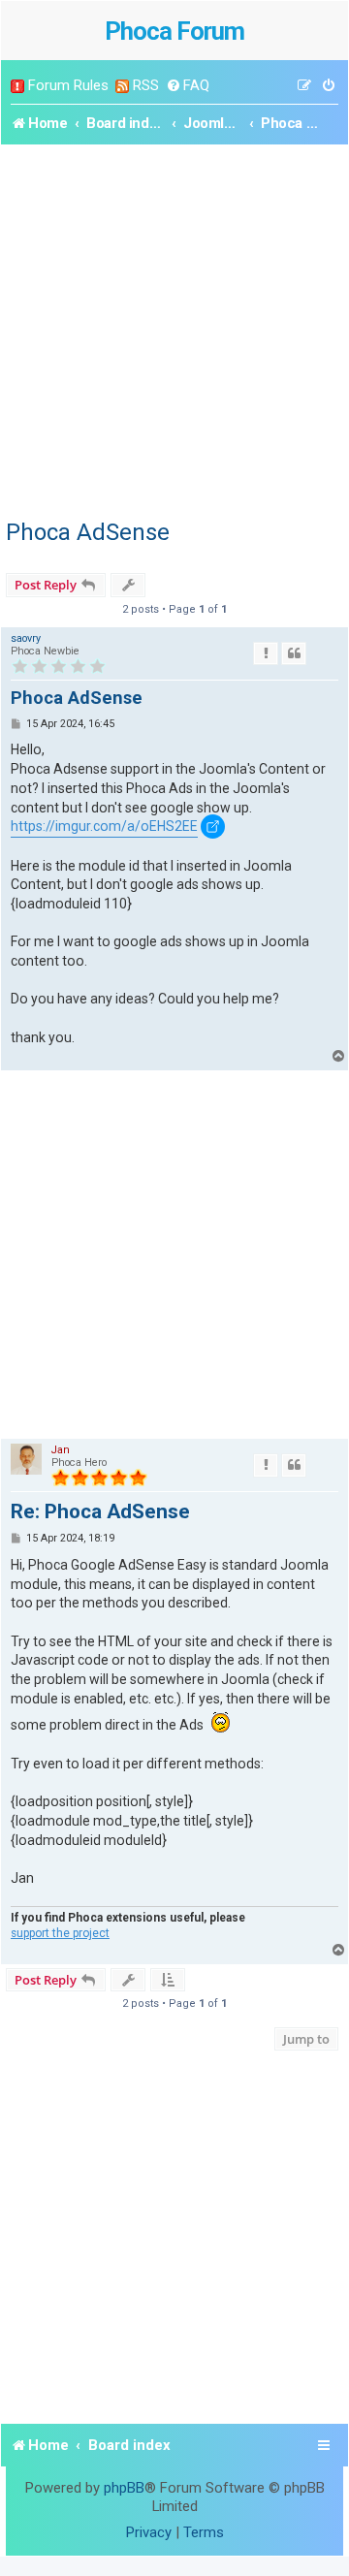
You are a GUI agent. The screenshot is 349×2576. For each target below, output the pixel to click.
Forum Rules (68, 85)
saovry (26, 638)
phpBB (124, 2488)
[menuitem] (188, 86)
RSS (146, 85)
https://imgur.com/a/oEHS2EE (104, 826)
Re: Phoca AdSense (100, 1511)
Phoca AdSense (88, 532)
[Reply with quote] (294, 653)
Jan (61, 1450)
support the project (60, 1933)
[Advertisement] (174, 329)
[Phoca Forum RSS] (122, 86)
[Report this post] (266, 653)
